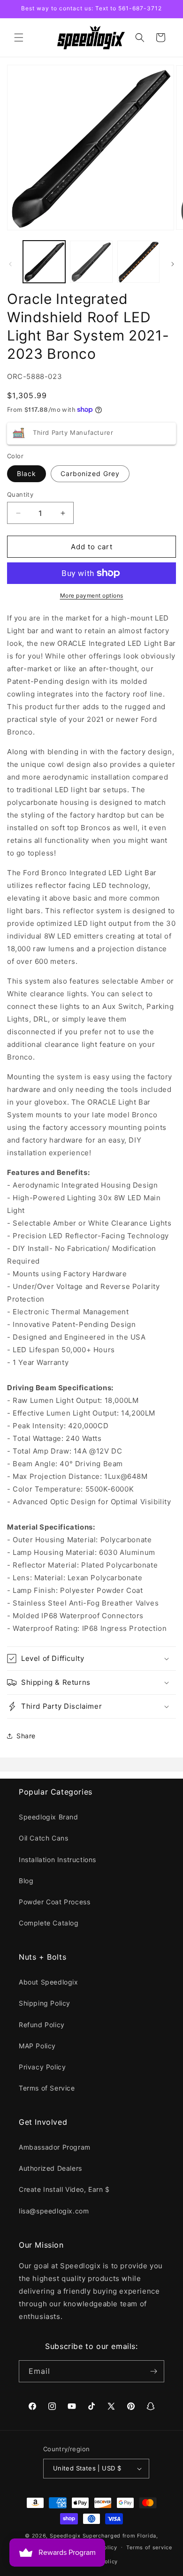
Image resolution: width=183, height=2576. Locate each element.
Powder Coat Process (54, 1902)
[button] (19, 38)
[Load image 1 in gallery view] (44, 262)
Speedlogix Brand (49, 1817)
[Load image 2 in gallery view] (91, 262)
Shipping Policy (45, 2003)
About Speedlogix (49, 1982)
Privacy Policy (42, 2067)
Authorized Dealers (50, 2168)
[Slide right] (173, 264)
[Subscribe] (153, 2371)
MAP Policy (37, 2046)
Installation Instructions (57, 1860)
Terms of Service (47, 2088)
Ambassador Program (55, 2147)
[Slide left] (10, 264)
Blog (26, 1881)
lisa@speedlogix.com (54, 2211)
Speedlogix (65, 2536)
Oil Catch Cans (43, 1838)
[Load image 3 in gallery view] (138, 262)
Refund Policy (42, 2025)
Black (27, 474)
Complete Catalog (49, 1923)
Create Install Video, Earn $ (64, 2189)
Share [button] (26, 1736)
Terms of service (149, 2547)
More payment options (92, 595)
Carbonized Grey (90, 474)
